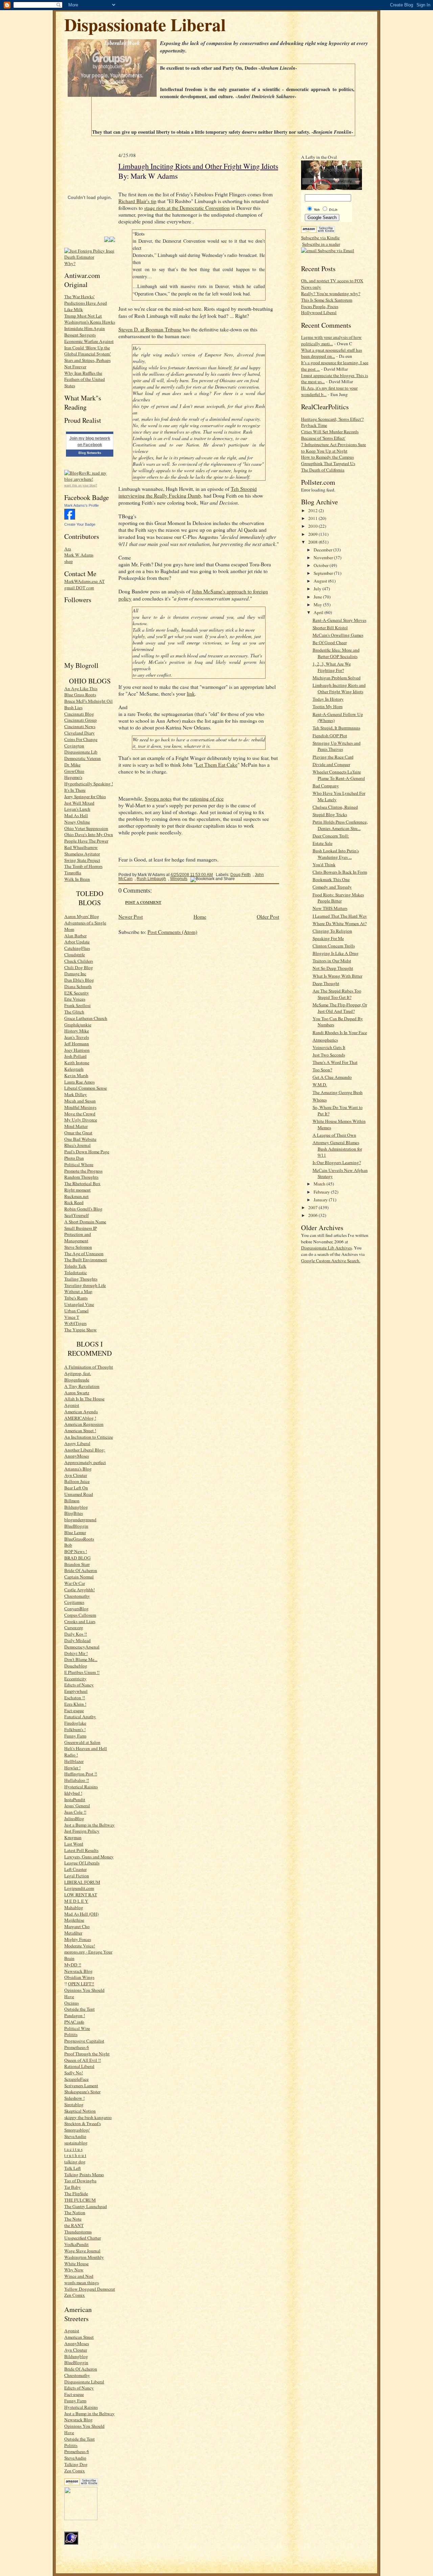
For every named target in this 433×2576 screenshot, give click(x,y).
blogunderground (80, 1520)
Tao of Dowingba (80, 2181)
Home (200, 917)
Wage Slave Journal (82, 2251)
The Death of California (323, 470)
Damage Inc (75, 974)
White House (76, 2264)
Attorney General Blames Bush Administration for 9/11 (337, 1149)
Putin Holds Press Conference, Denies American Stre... (340, 825)
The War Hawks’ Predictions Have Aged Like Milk (86, 303)
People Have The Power (86, 841)
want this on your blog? (81, 485)
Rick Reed (74, 1202)
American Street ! (80, 1431)
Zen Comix (75, 2295)
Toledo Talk (75, 1266)
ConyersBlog (76, 1609)
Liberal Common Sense (86, 1088)
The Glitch (74, 1012)
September (324, 573)
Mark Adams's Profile (82, 505)
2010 (313, 526)
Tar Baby (73, 2187)
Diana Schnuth (78, 986)
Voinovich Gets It (329, 1047)
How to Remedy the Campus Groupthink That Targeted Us (328, 460)
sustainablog (76, 2143)
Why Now (74, 2270)
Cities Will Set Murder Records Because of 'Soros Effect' (330, 435)
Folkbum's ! (75, 1729)
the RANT (74, 2225)
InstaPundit (75, 1799)
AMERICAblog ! (80, 1418)
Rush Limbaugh (151, 879)
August (321, 581)
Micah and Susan (80, 1101)
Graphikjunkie (78, 1025)
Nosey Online (77, 822)
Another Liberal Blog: (85, 1450)
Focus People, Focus (320, 306)
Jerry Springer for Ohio (85, 796)
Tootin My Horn (328, 706)
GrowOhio (74, 771)
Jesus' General (77, 1806)
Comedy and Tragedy (332, 887)
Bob (68, 1545)
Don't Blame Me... (81, 1659)
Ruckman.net (76, 1196)
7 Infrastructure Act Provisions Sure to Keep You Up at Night (334, 448)
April (319, 612)
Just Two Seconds (329, 1055)
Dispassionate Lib (81, 752)
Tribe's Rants (76, 1298)
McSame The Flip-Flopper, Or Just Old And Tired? (340, 1008)
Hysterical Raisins (81, 1787)
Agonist (72, 1405)
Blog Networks (90, 453)
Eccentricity (75, 1679)
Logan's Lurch (77, 809)
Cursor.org (74, 1628)
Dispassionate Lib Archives (326, 1248)
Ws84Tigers (75, 1323)
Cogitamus (74, 1602)
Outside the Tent (79, 2009)
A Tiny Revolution (82, 1386)
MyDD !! (73, 1965)
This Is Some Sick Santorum (327, 300)
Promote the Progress (83, 1171)
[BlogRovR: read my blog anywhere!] (90, 476)
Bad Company (326, 786)
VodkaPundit (76, 2244)
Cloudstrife (75, 955)
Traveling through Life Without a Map (85, 1289)
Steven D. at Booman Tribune (150, 329)
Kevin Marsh (76, 1075)
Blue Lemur (75, 1532)
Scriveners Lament (81, 2086)
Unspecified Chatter (83, 2238)
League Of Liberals (82, 1863)
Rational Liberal (79, 2066)
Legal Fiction (77, 1876)
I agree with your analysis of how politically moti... (331, 340)
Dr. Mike (72, 765)
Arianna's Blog (78, 1469)
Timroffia (73, 873)
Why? (70, 263)
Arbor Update (77, 942)
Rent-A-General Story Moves (339, 620)
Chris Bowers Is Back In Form (340, 872)
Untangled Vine (79, 1304)
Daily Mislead (77, 1640)
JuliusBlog (74, 1818)
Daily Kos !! (76, 1634)
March (320, 1184)
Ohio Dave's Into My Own (89, 834)
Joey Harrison (77, 1050)
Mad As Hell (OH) (81, 1914)
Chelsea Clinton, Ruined (335, 807)
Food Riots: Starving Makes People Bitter (338, 898)
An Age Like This (81, 689)
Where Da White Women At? (340, 923)
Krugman (73, 1837)
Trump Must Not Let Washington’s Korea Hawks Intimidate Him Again (90, 322)
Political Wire (77, 2028)
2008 (313, 542)
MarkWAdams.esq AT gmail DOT (84, 584)
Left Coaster (75, 1869)
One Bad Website (80, 1139)
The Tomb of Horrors (83, 866)
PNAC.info (74, 2022)
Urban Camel (76, 1311)
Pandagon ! (75, 2015)
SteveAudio (75, 2136)
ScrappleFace (76, 2079)
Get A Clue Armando (332, 1077)
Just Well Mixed (79, 803)
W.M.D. (320, 1085)
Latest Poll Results (81, 1850)
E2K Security (77, 993)
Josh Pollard (75, 1056)
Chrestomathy (77, 1596)
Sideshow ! (74, 2098)
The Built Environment (86, 1260)
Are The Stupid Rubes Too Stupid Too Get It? (337, 994)
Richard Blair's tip (137, 201)
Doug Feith (241, 875)
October (322, 565)
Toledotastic (76, 1272)
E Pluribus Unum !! (82, 1672)
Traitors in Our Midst (332, 961)
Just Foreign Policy (82, 1831)
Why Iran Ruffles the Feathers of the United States (85, 379)
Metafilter (73, 1933)
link (191, 694)
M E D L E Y (76, 1901)
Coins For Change (81, 739)
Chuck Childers (79, 961)
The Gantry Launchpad (86, 2206)
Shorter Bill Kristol (330, 628)
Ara (68, 549)
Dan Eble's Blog (79, 980)
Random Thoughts (81, 1177)
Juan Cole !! (75, 1812)
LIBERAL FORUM (82, 1882)
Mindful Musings (80, 1107)
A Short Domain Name (85, 1222)
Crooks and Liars (80, 1621)
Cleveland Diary (79, 733)
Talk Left (73, 2168)
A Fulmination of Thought (89, 1367)
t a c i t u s (73, 2149)
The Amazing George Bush (338, 1092)
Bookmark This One (331, 879)
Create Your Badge (80, 524)
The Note (73, 2219)
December (323, 550)
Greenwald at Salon (82, 1742)
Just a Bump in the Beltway (89, 1825)
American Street (79, 2337)
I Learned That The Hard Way (340, 916)
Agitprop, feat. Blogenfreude (78, 1377)
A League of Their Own (334, 1135)
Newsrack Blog (78, 1971)
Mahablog (74, 1907)
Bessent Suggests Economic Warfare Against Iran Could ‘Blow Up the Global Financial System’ (89, 344)
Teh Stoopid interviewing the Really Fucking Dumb (188, 492)
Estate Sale (323, 843)
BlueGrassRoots (79, 1539)
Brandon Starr (77, 1564)
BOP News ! (76, 1551)
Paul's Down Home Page (87, 1152)
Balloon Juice (77, 1481)
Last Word (74, 1844)
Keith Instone (77, 1063)
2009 (313, 534)
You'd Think (324, 865)
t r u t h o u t (75, 2155)
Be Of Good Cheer (330, 642)
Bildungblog (76, 1507)
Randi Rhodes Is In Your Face (340, 1032)
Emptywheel (76, 1691)
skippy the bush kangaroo (88, 2117)
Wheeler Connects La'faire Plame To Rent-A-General (339, 775)
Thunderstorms (78, 2232)
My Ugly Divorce (81, 1120)
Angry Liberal (77, 1443)
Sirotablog (74, 2104)
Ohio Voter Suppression (86, 828)
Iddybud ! (73, 1793)
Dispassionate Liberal (145, 24)
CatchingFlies (77, 948)
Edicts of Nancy (79, 1685)
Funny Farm (75, 1736)
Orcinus (72, 2003)
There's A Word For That (335, 1062)
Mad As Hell (76, 815)
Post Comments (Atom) (172, 932)
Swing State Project (82, 860)
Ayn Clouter (76, 1475)
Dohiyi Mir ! (76, 1653)
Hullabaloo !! (77, 1780)
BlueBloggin (76, 1526)
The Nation (75, 2212)
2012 (313, 510)
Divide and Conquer (331, 764)
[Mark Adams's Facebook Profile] (70, 518)
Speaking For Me (328, 938)
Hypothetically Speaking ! (89, 784)
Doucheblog (76, 1666)
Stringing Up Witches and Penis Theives (337, 746)
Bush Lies (73, 707)
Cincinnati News (80, 726)
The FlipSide (76, 2193)
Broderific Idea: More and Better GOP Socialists (336, 653)
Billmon (72, 1501)
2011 (313, 518)
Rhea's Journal (77, 1145)
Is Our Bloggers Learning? (337, 1162)
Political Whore (79, 1164)
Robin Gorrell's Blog (83, 1209)
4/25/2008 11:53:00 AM (192, 875)
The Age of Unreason (84, 1253)
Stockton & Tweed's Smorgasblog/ (83, 2127)
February (322, 1192)
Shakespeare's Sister (82, 2092)
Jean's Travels (77, 1037)
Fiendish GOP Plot (330, 736)
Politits (71, 2034)
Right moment (77, 1190)
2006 (313, 1215)
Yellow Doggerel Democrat (90, 2289)
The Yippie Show (81, 1330)
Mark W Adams (79, 555)
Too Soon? (322, 1070)
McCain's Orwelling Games (338, 635)
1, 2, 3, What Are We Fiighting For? (332, 667)
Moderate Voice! (80, 1946)
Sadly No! (74, 2073)
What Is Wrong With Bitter (337, 976)
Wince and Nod (79, 2276)
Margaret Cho (77, 1926)
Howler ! (72, 1768)
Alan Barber (75, 936)
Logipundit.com (79, 1888)
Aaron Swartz (77, 1393)
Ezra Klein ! (75, 1704)
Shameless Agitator (82, 854)
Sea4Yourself (76, 1215)
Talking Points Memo (84, 2175)
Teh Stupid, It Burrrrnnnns (336, 728)
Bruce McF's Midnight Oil (88, 701)
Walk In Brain (77, 879)
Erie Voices (75, 999)
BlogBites (74, 1513)
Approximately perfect (85, 1462)
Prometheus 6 (77, 2047)
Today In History (328, 699)
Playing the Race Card (333, 757)
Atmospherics (325, 1040)
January (321, 1200)
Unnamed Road (79, 1494)
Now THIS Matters (330, 908)
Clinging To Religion (332, 931)
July (318, 589)
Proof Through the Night (87, 2054)
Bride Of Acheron (81, 1570)
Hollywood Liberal (319, 312)
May (318, 605)
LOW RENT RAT (81, 1895)
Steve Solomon (78, 1247)
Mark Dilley (76, 1094)
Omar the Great (78, 1133)
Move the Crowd (80, 1114)
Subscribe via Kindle (320, 238)
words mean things (82, 2283)
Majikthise (74, 1920)
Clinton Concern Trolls (334, 946)
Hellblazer (74, 1761)
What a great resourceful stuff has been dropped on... (332, 353)
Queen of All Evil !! (83, 2060)
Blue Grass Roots (80, 695)
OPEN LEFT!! (81, 1984)
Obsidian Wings (79, 1977)
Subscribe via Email (335, 250)
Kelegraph (74, 1069)
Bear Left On (76, 1488)
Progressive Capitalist (84, 2041)
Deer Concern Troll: (331, 836)
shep (69, 561)
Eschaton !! (75, 1698)
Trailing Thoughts (81, 1279)
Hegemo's (73, 777)
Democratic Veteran (83, 758)
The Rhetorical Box (82, 1183)
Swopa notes (158, 799)
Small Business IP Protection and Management (81, 1235)
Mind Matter (76, 1126)
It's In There (75, 790)
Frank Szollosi (77, 1005)
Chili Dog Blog (79, 967)
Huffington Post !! (81, 1774)
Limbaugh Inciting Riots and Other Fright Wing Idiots (198, 166)
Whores (320, 1100)
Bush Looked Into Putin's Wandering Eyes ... (336, 854)
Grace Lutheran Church (86, 1018)
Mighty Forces (78, 1939)
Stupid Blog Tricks (330, 814)
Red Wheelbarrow (81, 847)
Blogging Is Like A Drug (336, 953)
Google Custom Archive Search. (331, 1261)
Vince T (72, 1317)
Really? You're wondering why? (331, 293)
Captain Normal (79, 1577)
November (324, 558)
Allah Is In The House (84, 1399)
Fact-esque (74, 1710)
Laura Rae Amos (79, 1082)
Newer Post (131, 917)
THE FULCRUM (80, 2200)
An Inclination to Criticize (89, 1437)
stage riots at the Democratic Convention (187, 208)
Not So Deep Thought (333, 968)
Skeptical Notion (80, 2111)
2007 (313, 1207)
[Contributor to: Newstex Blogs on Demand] (81, 2518)
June (318, 597)
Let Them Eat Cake (217, 765)
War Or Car (75, 1583)
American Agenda (81, 1412)
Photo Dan (74, 1158)
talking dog (75, 2162)
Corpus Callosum (80, 1615)
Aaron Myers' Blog (82, 916)
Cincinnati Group (81, 720)
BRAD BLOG (77, 1558)
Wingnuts (179, 879)
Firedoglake (75, 1723)
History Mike (77, 1031)
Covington (74, 746)
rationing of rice (207, 799)
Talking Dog (76, 2464)
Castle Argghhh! (79, 1590)
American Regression (84, 1424)
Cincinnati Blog (79, 714)
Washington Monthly (84, 2257)
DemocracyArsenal (82, 1647)
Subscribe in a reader (321, 244)
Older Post (268, 917)
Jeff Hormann (77, 1044)
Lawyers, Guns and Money (89, 1857)
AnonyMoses (77, 1456)
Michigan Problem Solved (337, 678)
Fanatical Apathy (80, 1717)
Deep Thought (326, 983)
